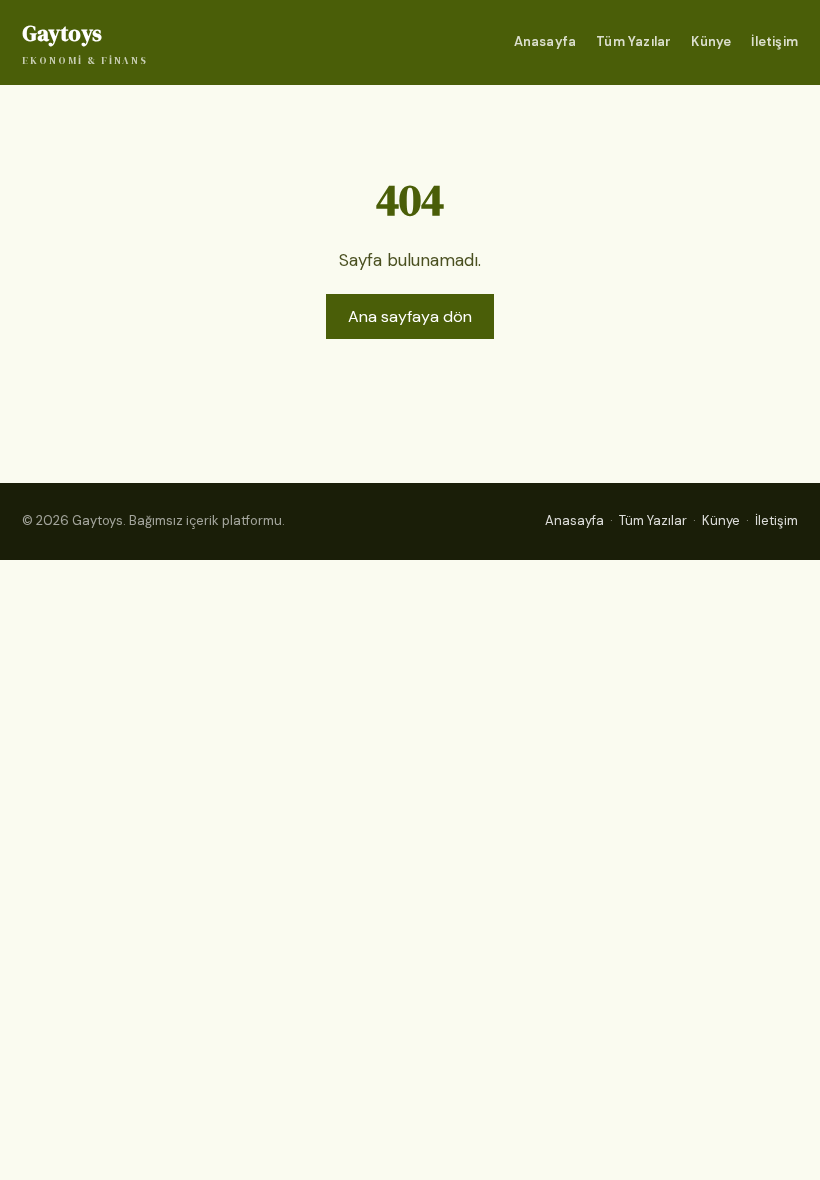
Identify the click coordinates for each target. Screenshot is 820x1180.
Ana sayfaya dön (410, 316)
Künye (711, 41)
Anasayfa (545, 41)
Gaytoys (85, 42)
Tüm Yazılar (633, 41)
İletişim (774, 41)
